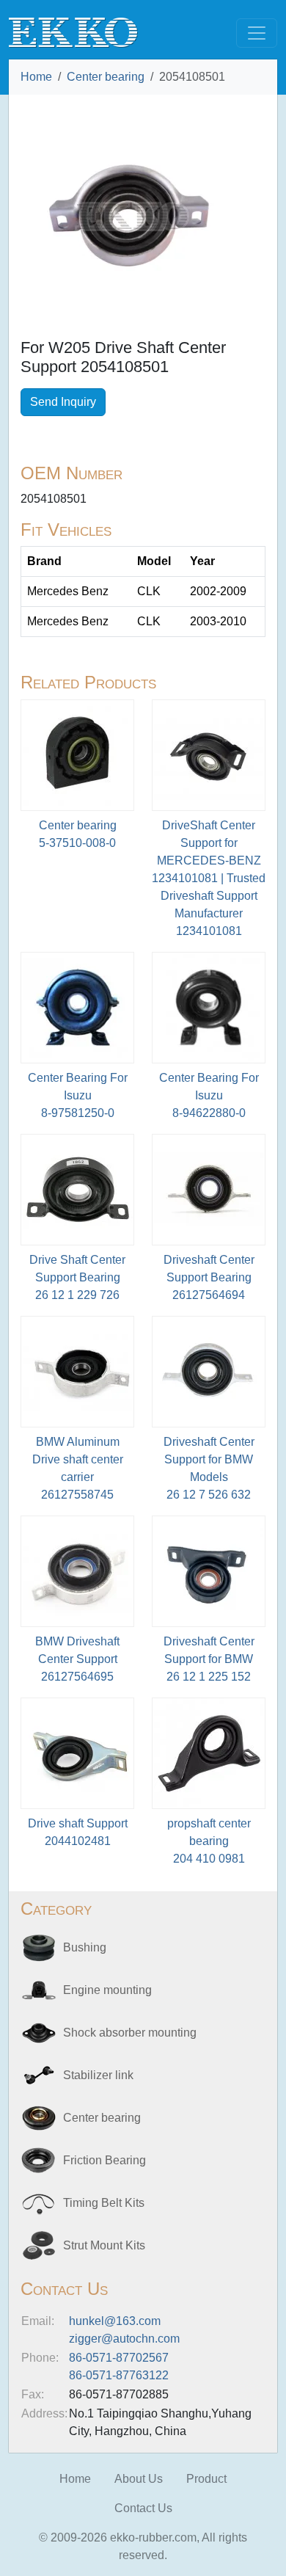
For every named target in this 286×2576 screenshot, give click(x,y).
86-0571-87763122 (119, 2375)
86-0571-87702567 (119, 2358)
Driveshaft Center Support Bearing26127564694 (209, 1277)
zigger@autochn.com (124, 2339)
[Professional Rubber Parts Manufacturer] (73, 32)
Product (206, 2479)
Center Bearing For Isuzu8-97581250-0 (78, 1095)
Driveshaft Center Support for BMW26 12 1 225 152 (209, 1659)
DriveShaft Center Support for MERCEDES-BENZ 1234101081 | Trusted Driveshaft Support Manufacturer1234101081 (209, 878)
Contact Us (143, 2508)
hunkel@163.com (115, 2321)
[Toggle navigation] (257, 33)
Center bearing (106, 77)
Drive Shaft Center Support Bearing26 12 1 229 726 (77, 1277)
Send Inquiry (63, 402)
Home (36, 77)
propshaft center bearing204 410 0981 (209, 1841)
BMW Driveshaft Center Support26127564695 (77, 1659)
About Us (139, 2479)
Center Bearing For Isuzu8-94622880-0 (209, 1095)
